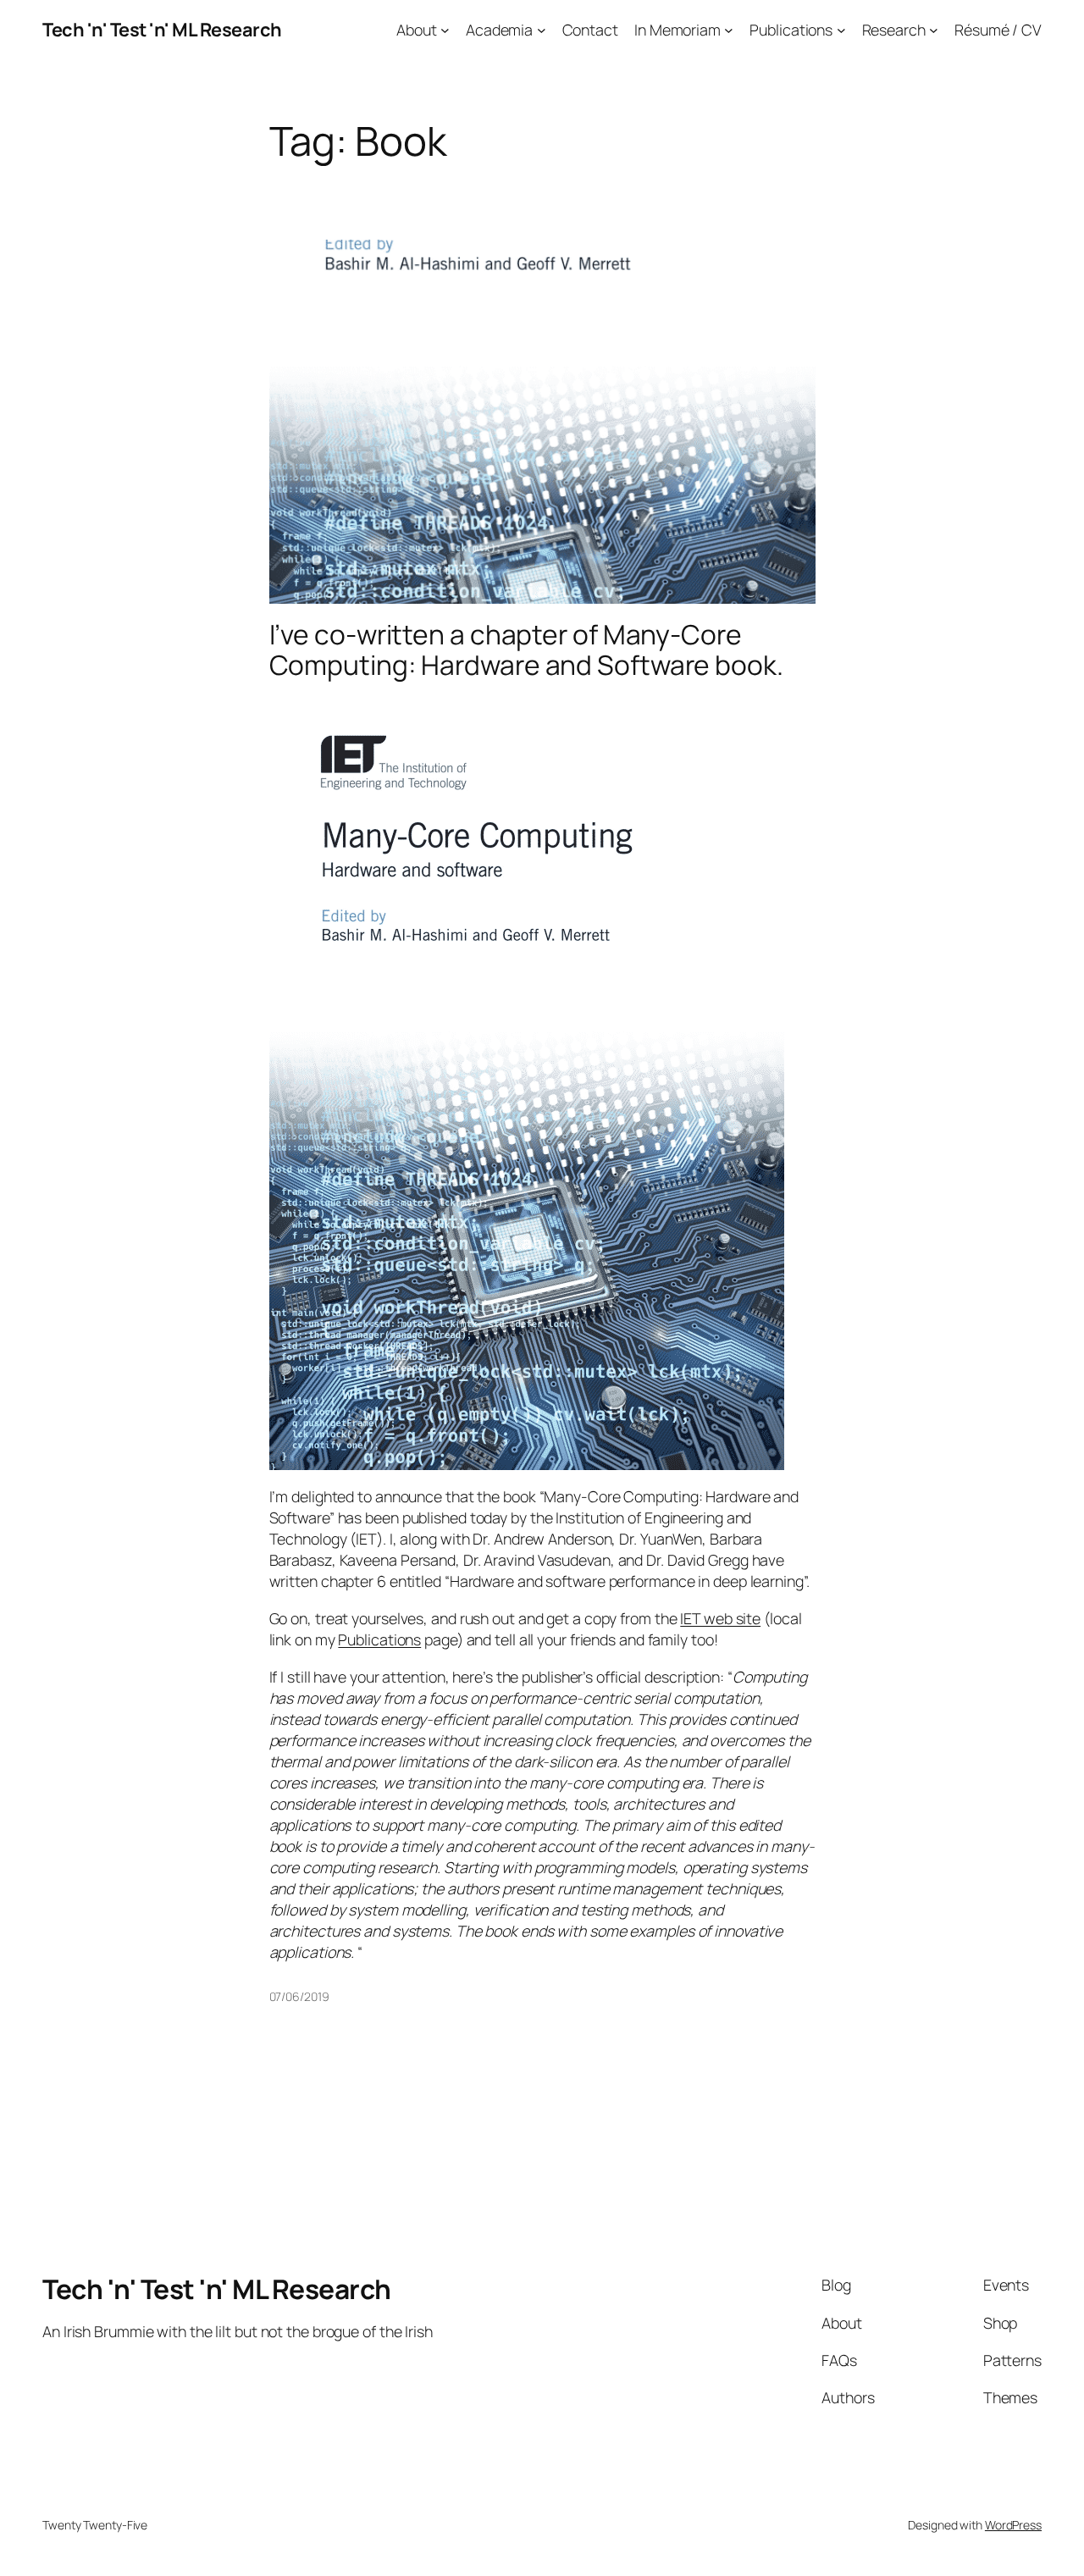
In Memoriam (677, 30)
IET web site (720, 1618)
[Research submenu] (934, 30)
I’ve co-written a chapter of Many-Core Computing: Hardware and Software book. (526, 650)
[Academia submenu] (542, 30)
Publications (791, 30)
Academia (499, 30)
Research (894, 30)
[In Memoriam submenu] (729, 30)
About (417, 30)
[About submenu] (445, 30)
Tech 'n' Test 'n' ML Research (162, 30)
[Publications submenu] (841, 30)
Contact (590, 30)
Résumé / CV (998, 30)
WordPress (1013, 2525)
